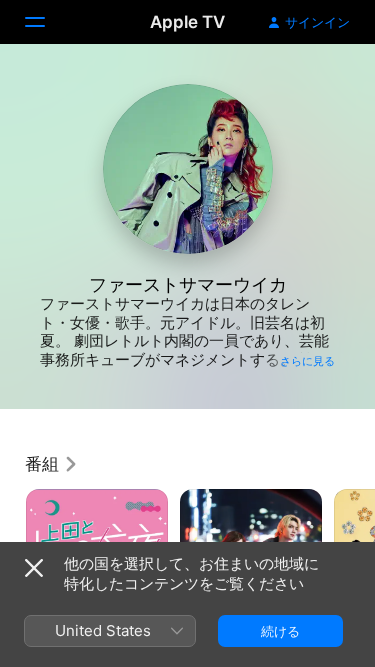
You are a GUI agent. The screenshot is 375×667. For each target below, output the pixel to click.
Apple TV (187, 22)
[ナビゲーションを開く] (47, 22)
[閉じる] (34, 568)
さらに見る (307, 361)
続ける (280, 631)
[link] (52, 464)
